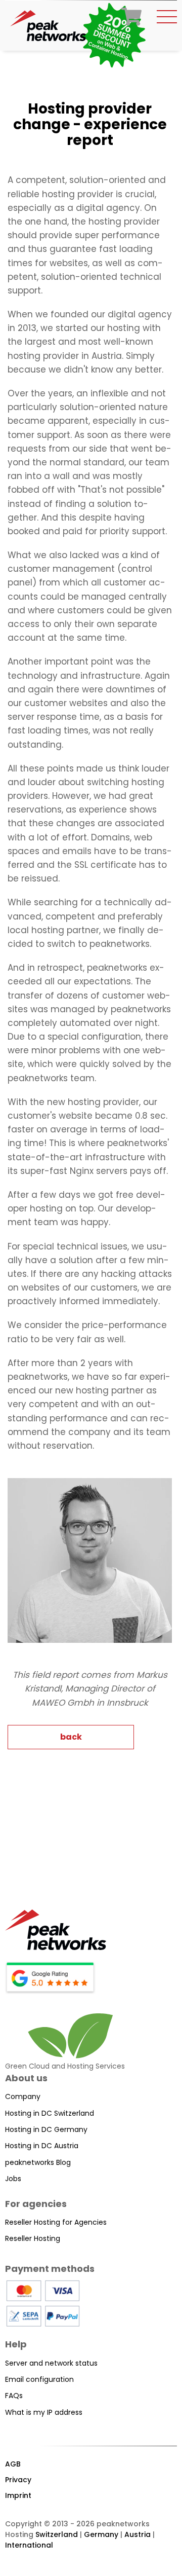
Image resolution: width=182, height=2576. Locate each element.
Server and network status (51, 2363)
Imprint (18, 2495)
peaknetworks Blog (38, 2162)
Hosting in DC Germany (46, 2129)
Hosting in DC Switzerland (50, 2113)
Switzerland (57, 2534)
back (71, 1737)
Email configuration (39, 2379)
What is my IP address (44, 2412)
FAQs (14, 2396)
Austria (138, 2534)
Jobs (13, 2179)
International (29, 2545)
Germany (101, 2534)
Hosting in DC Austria (42, 2146)
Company (23, 2096)
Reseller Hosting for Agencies (56, 2222)
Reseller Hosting (33, 2238)
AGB (13, 2464)
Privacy (18, 2480)
